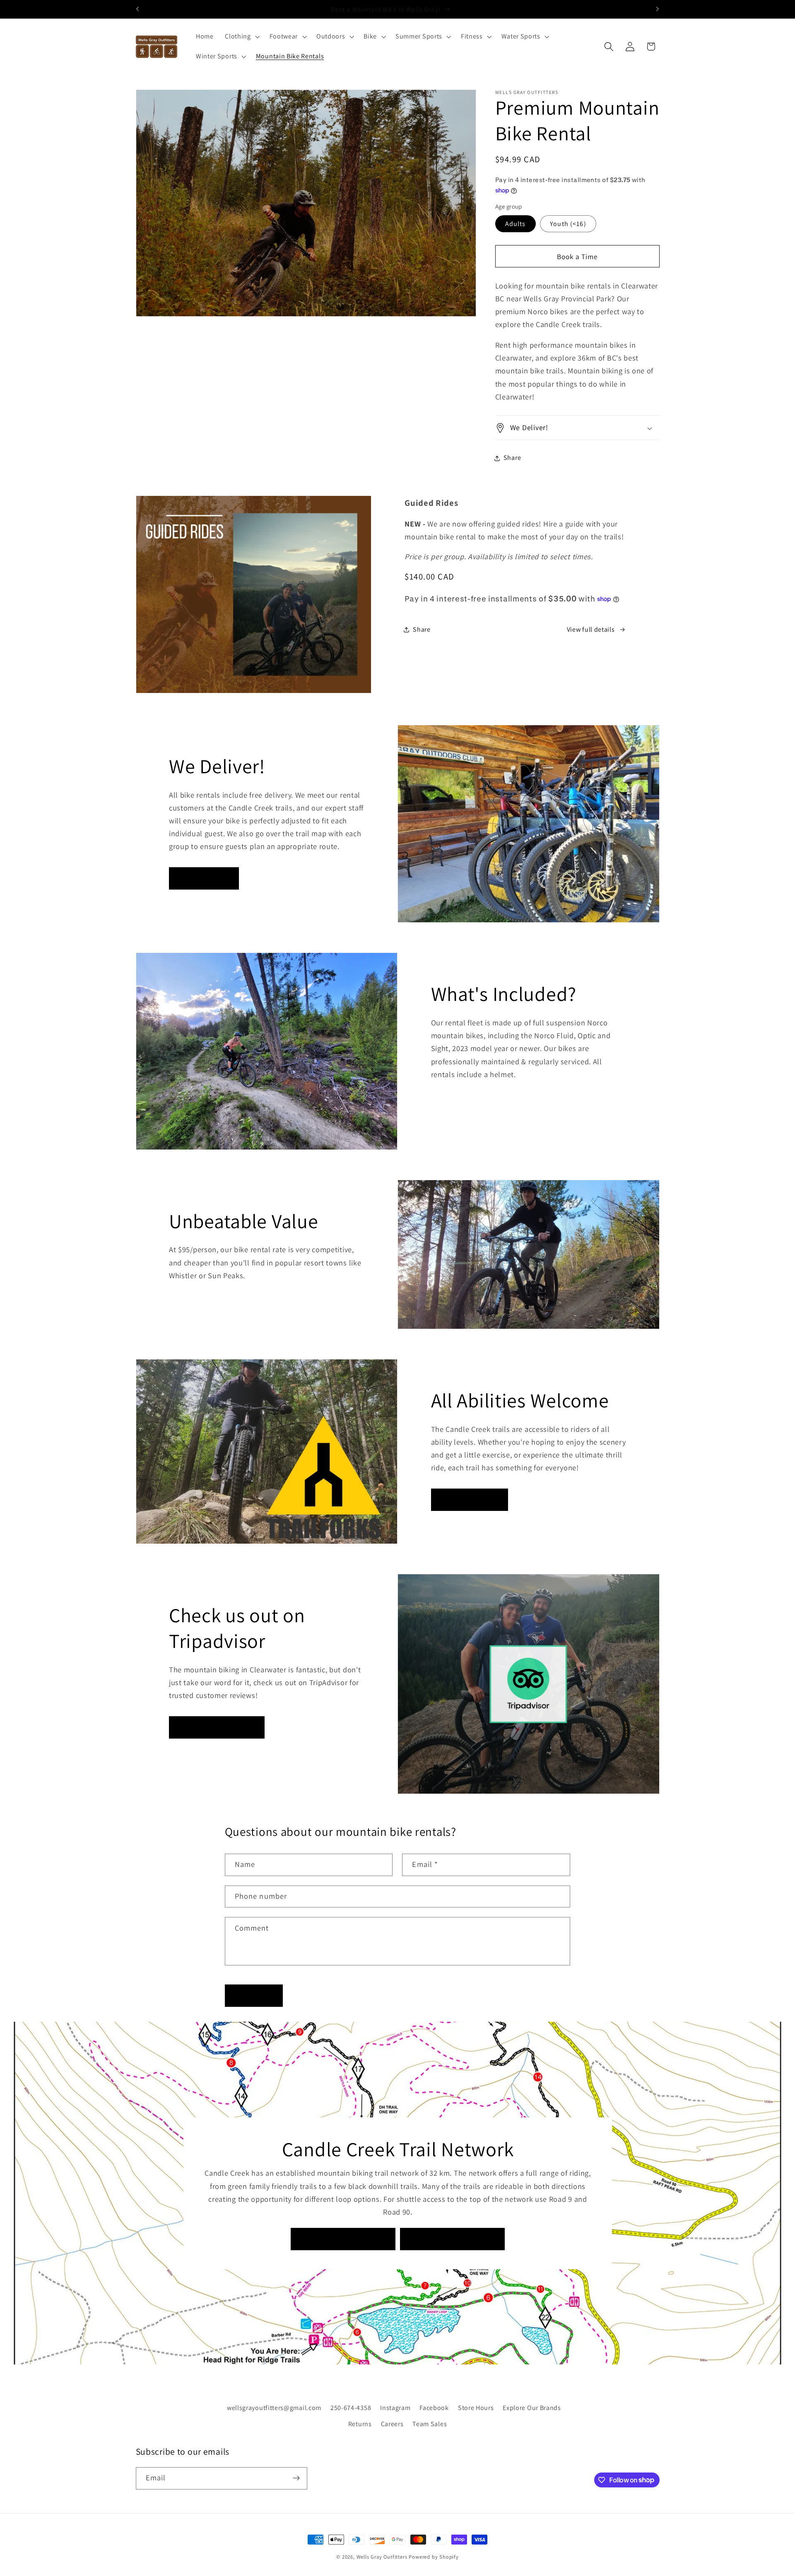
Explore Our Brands (532, 2407)
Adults (516, 224)
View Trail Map (469, 1500)
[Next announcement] (658, 9)
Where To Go (204, 878)
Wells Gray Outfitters (382, 2557)
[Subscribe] (296, 2478)
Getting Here (343, 2239)
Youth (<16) (568, 224)
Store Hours (476, 2407)
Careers (392, 2423)
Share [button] (512, 458)
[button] (241, 37)
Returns (360, 2423)
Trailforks (453, 2239)
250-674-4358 (351, 2407)
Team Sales (430, 2423)
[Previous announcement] (137, 9)
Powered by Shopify (434, 2557)
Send (254, 1995)
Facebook (434, 2407)
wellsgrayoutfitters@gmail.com (274, 2407)
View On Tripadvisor (217, 1727)
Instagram (395, 2407)
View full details (591, 629)
